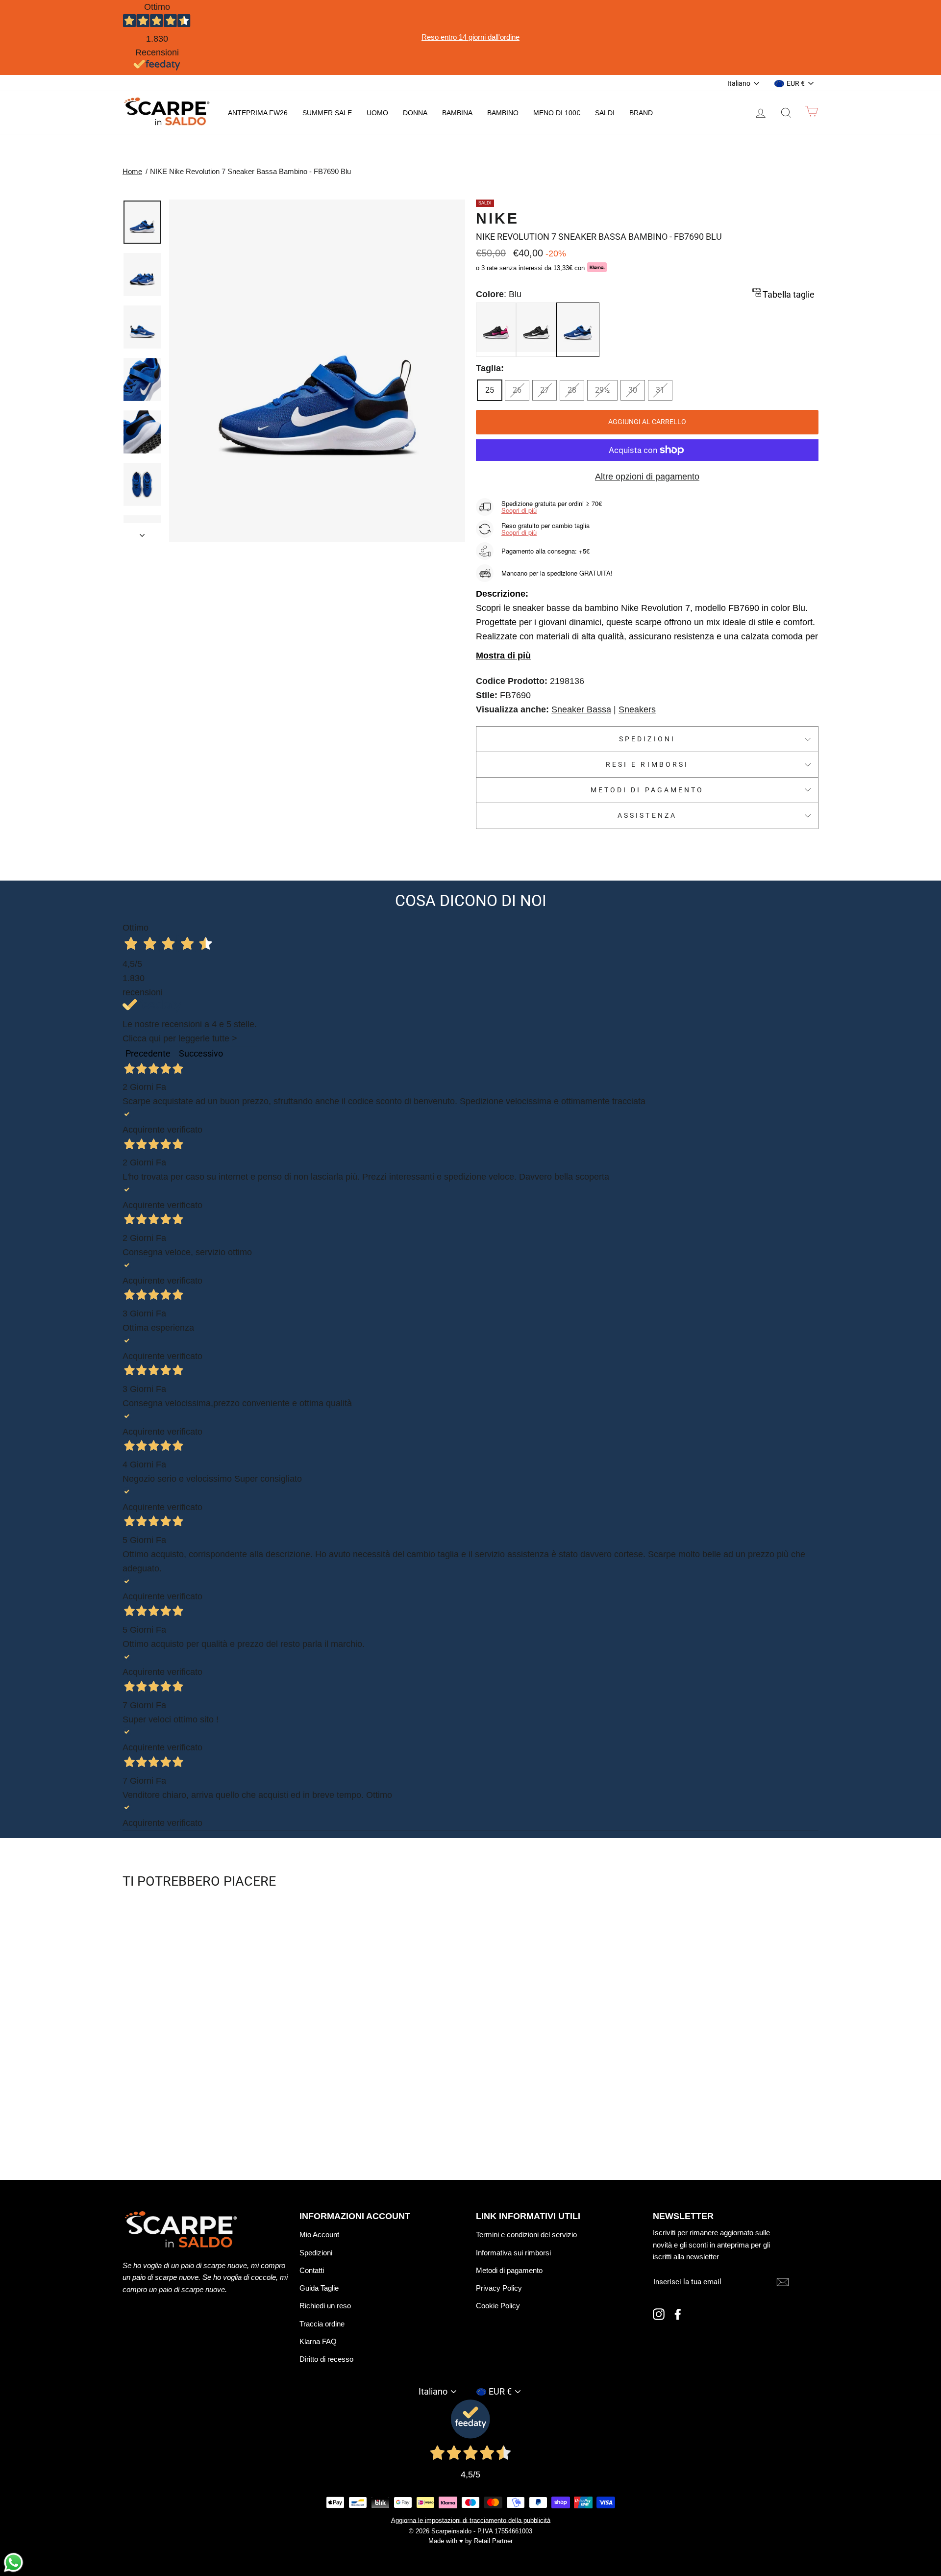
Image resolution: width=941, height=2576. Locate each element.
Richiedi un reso (325, 2306)
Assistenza (647, 815)
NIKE (497, 218)
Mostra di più (503, 656)
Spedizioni (647, 739)
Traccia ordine (322, 2324)
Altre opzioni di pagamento (647, 477)
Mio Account (319, 2235)
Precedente (148, 1053)
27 (545, 390)
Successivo (201, 1053)
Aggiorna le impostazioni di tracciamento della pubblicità (471, 2520)
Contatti (312, 2270)
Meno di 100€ (557, 113)
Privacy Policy (499, 2288)
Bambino (503, 113)
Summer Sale (327, 113)
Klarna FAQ (318, 2341)
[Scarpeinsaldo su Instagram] (659, 2314)
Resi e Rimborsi (647, 764)
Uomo (377, 113)
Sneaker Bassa (581, 709)
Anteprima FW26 (258, 113)
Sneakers (637, 709)
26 (517, 390)
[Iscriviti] (783, 2282)
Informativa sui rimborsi (513, 2253)
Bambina (457, 113)
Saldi (605, 113)
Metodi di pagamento (647, 790)
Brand (641, 113)
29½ (602, 390)
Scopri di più (519, 510)
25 (490, 390)
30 (633, 390)
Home (132, 171)
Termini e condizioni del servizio (526, 2235)
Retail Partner (493, 2541)
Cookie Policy (498, 2306)
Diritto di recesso (326, 2359)
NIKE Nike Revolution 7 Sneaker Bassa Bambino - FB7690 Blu (250, 171)
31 (660, 390)
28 (572, 390)
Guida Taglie (319, 2288)
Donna (415, 113)
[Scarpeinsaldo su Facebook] (678, 2314)
